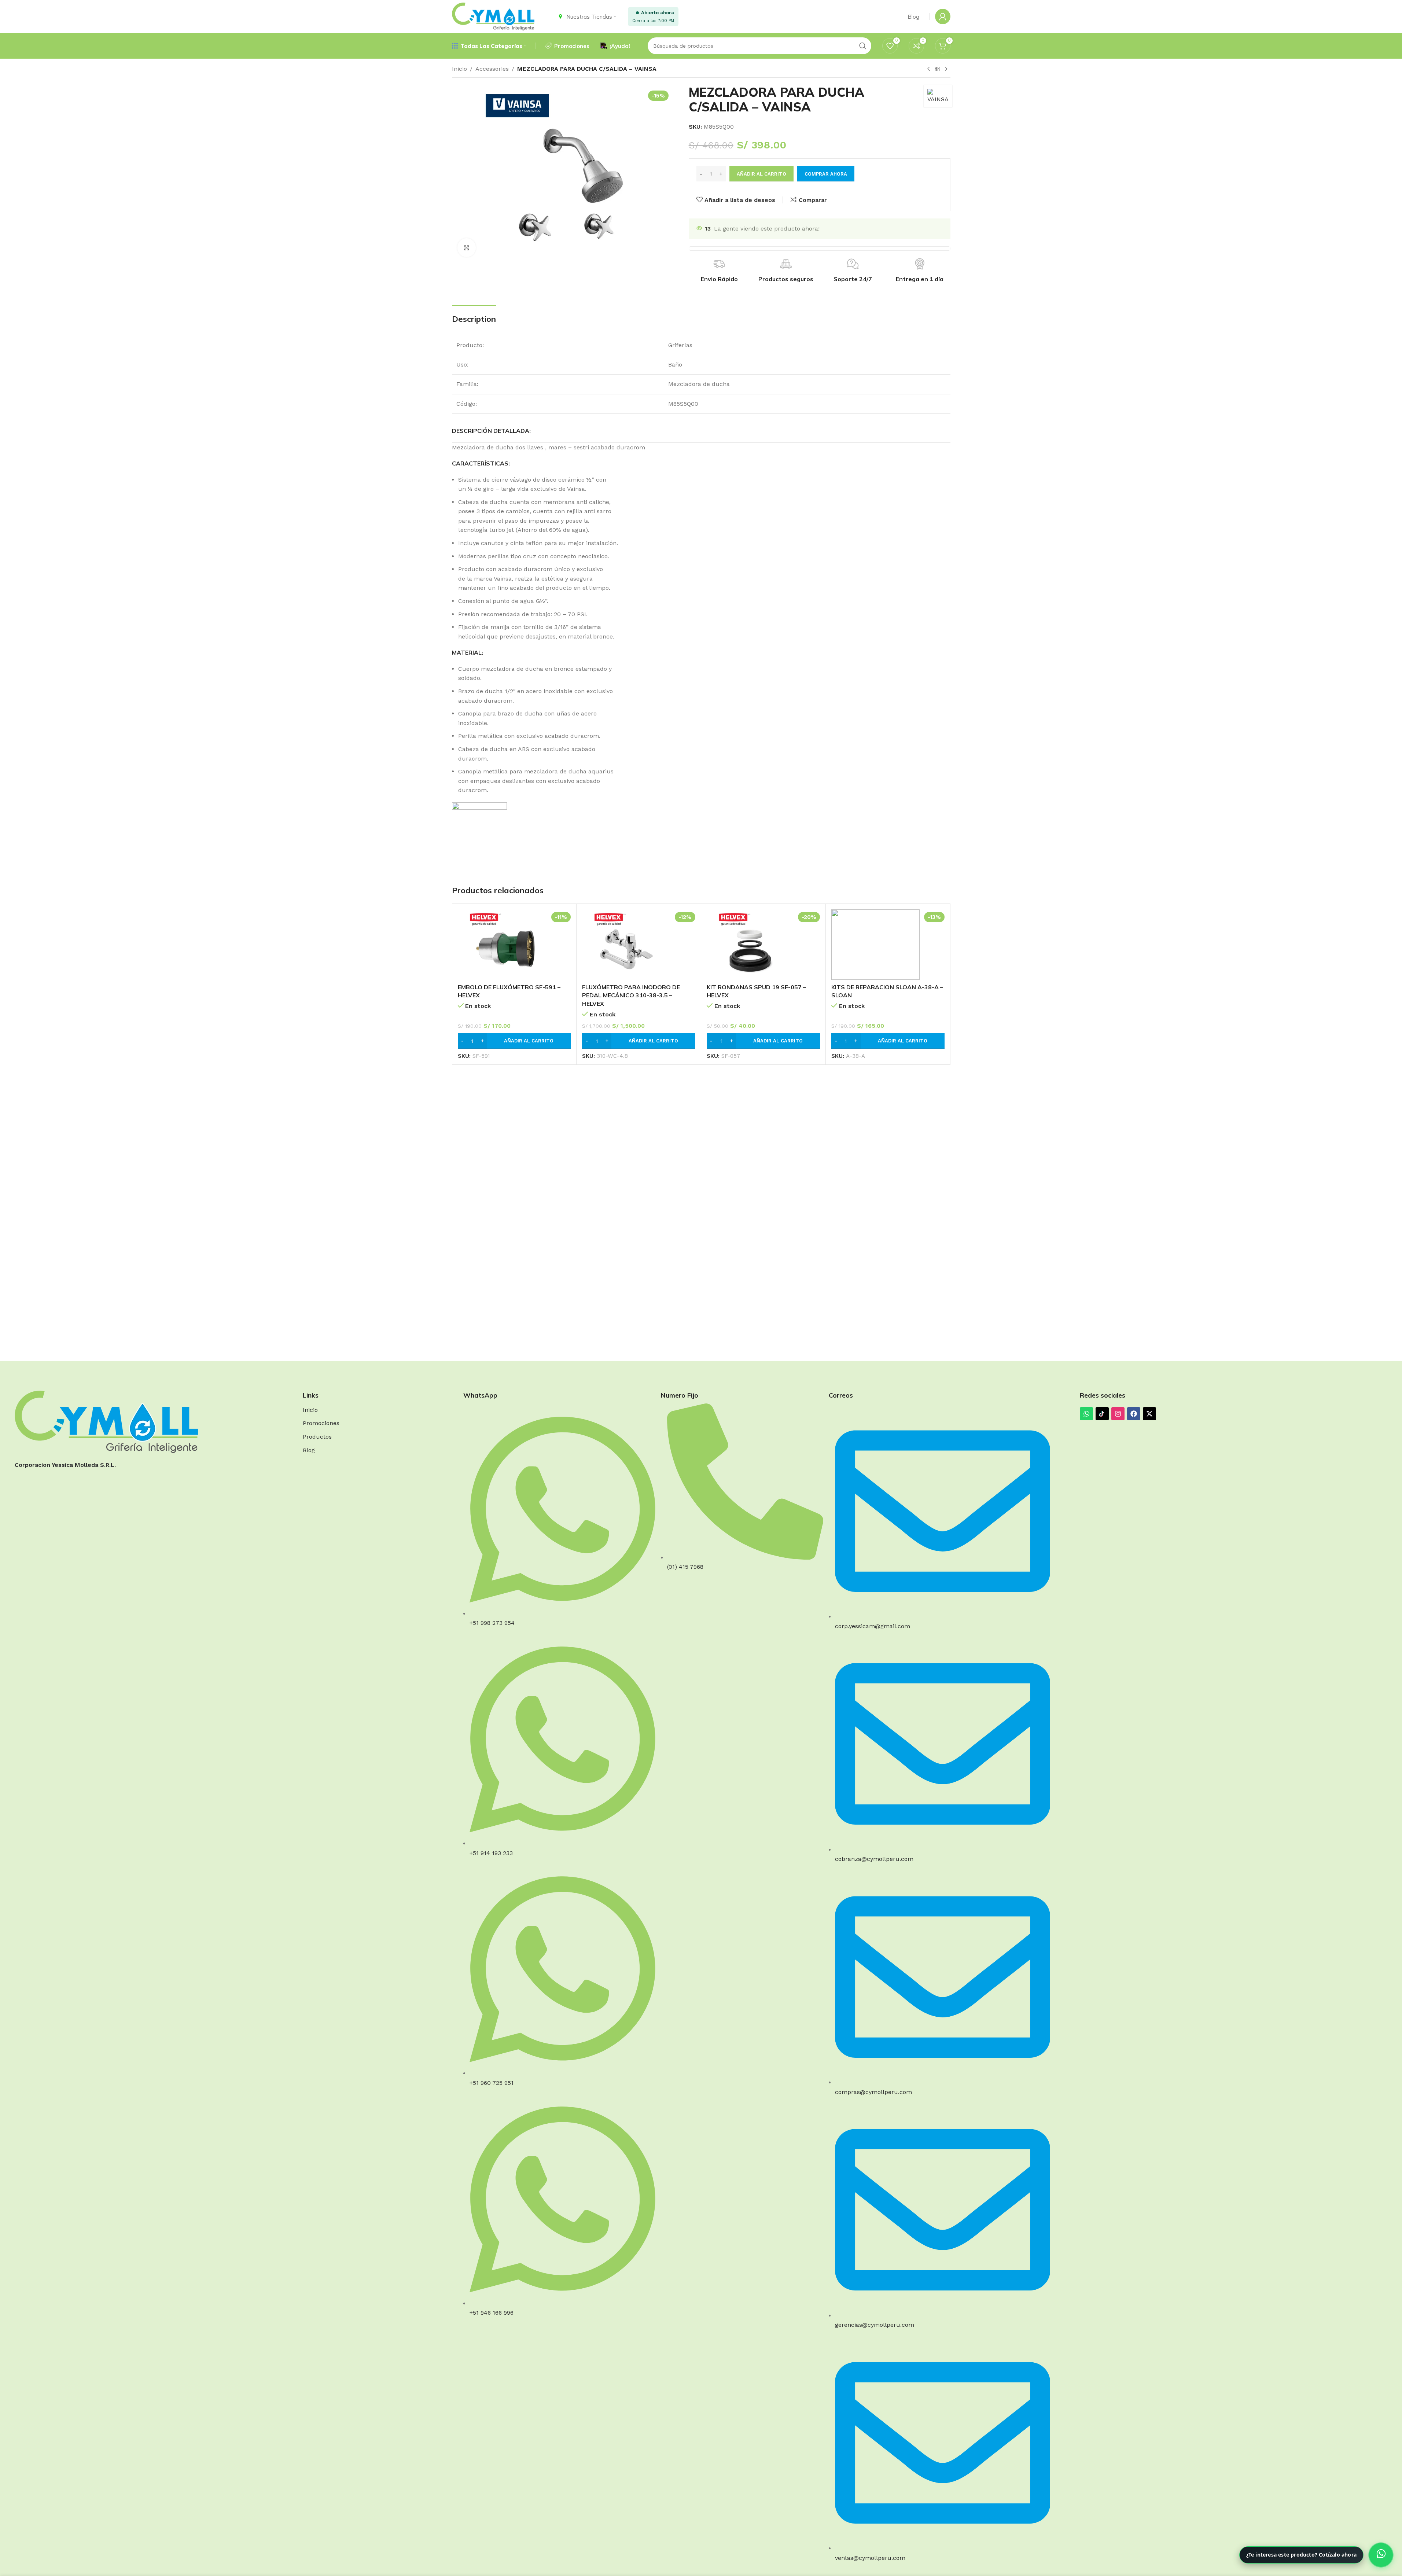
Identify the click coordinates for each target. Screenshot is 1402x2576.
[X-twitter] (1149, 1414)
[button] (514, 1041)
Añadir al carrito (761, 174)
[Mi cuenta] (943, 16)
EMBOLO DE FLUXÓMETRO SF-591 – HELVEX (509, 991)
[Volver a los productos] (937, 69)
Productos (317, 1437)
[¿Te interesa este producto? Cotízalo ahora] (1381, 2555)
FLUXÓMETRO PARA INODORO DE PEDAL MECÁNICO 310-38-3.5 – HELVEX (631, 995)
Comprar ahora (826, 174)
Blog (309, 1450)
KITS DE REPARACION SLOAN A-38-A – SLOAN (887, 991)
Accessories (492, 69)
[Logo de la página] (493, 16)
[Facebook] (1134, 1414)
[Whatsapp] (1086, 1414)
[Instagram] (1118, 1414)
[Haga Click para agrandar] (467, 247)
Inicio (459, 69)
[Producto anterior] (928, 69)
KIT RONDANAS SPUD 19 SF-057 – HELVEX (756, 991)
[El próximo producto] (946, 69)
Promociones (321, 1423)
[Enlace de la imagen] (106, 1421)
